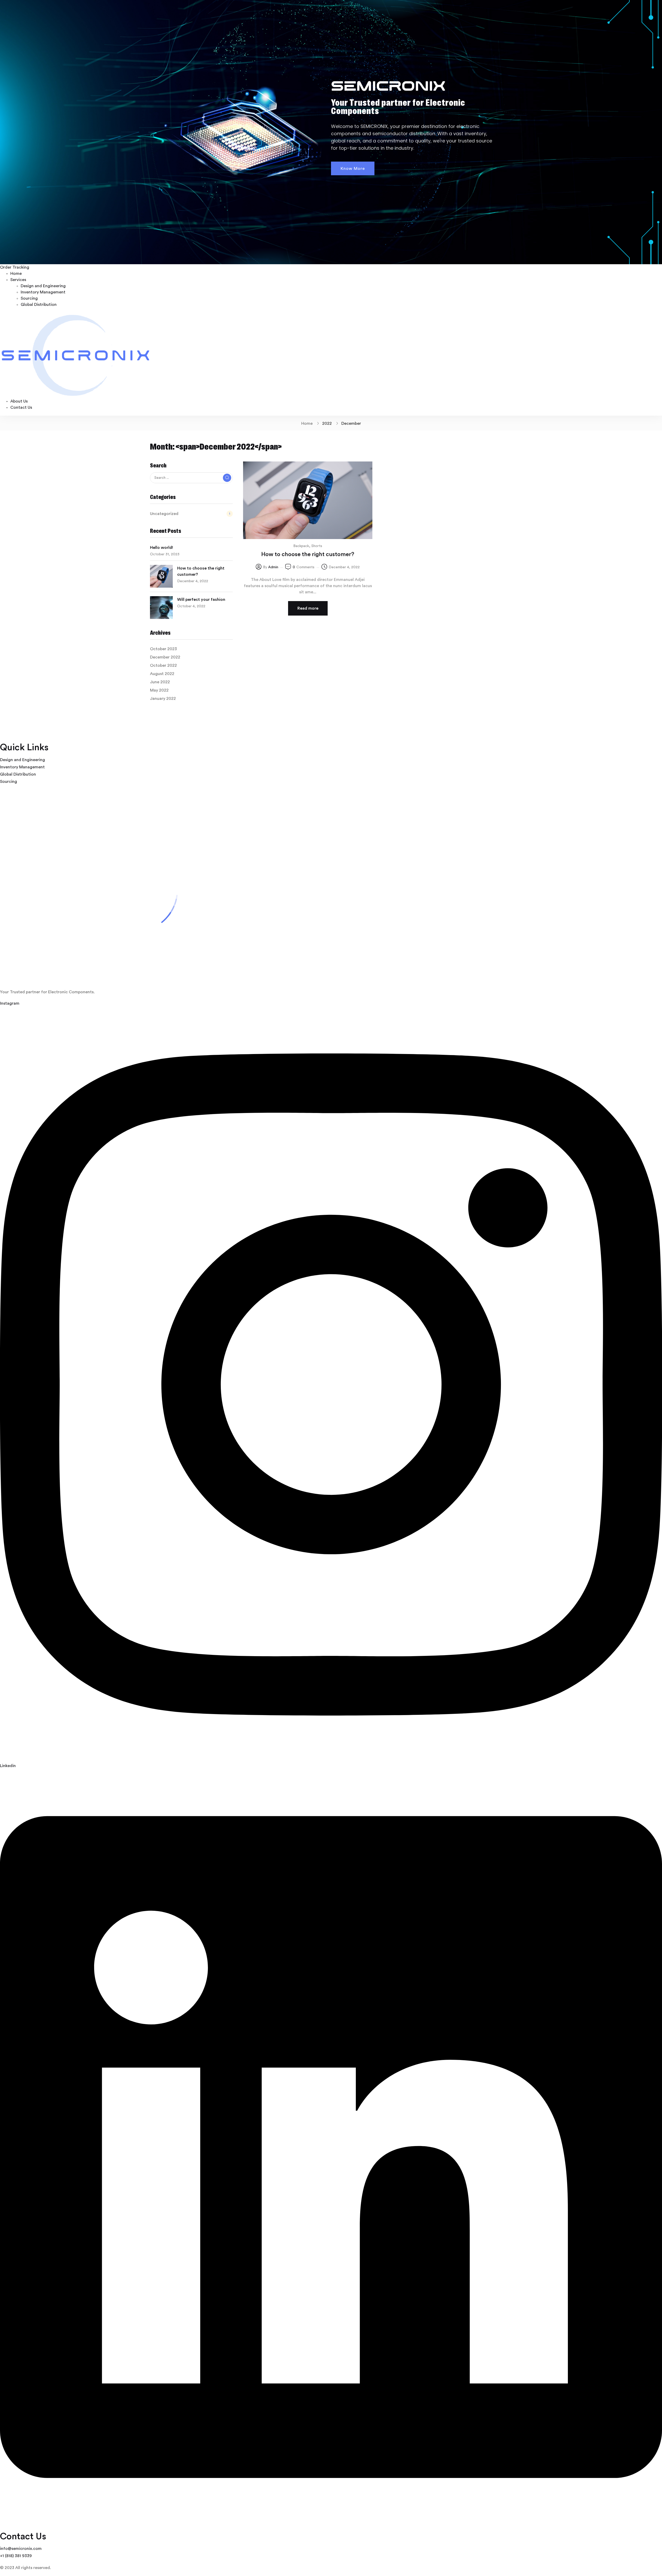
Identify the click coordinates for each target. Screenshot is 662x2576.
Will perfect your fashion (201, 600)
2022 (327, 423)
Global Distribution (39, 305)
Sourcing (29, 298)
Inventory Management (43, 292)
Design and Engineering (43, 286)
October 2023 (163, 649)
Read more (308, 608)
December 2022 (165, 657)
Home (16, 274)
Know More (353, 169)
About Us (19, 401)
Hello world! (161, 548)
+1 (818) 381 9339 (16, 2556)
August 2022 (162, 674)
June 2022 (160, 682)
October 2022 (163, 665)
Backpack (301, 546)
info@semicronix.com (21, 2549)
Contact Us (21, 407)
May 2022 (159, 690)
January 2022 (163, 699)
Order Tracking (15, 267)
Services (18, 280)
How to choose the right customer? (201, 571)
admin (273, 567)
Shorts (317, 546)
